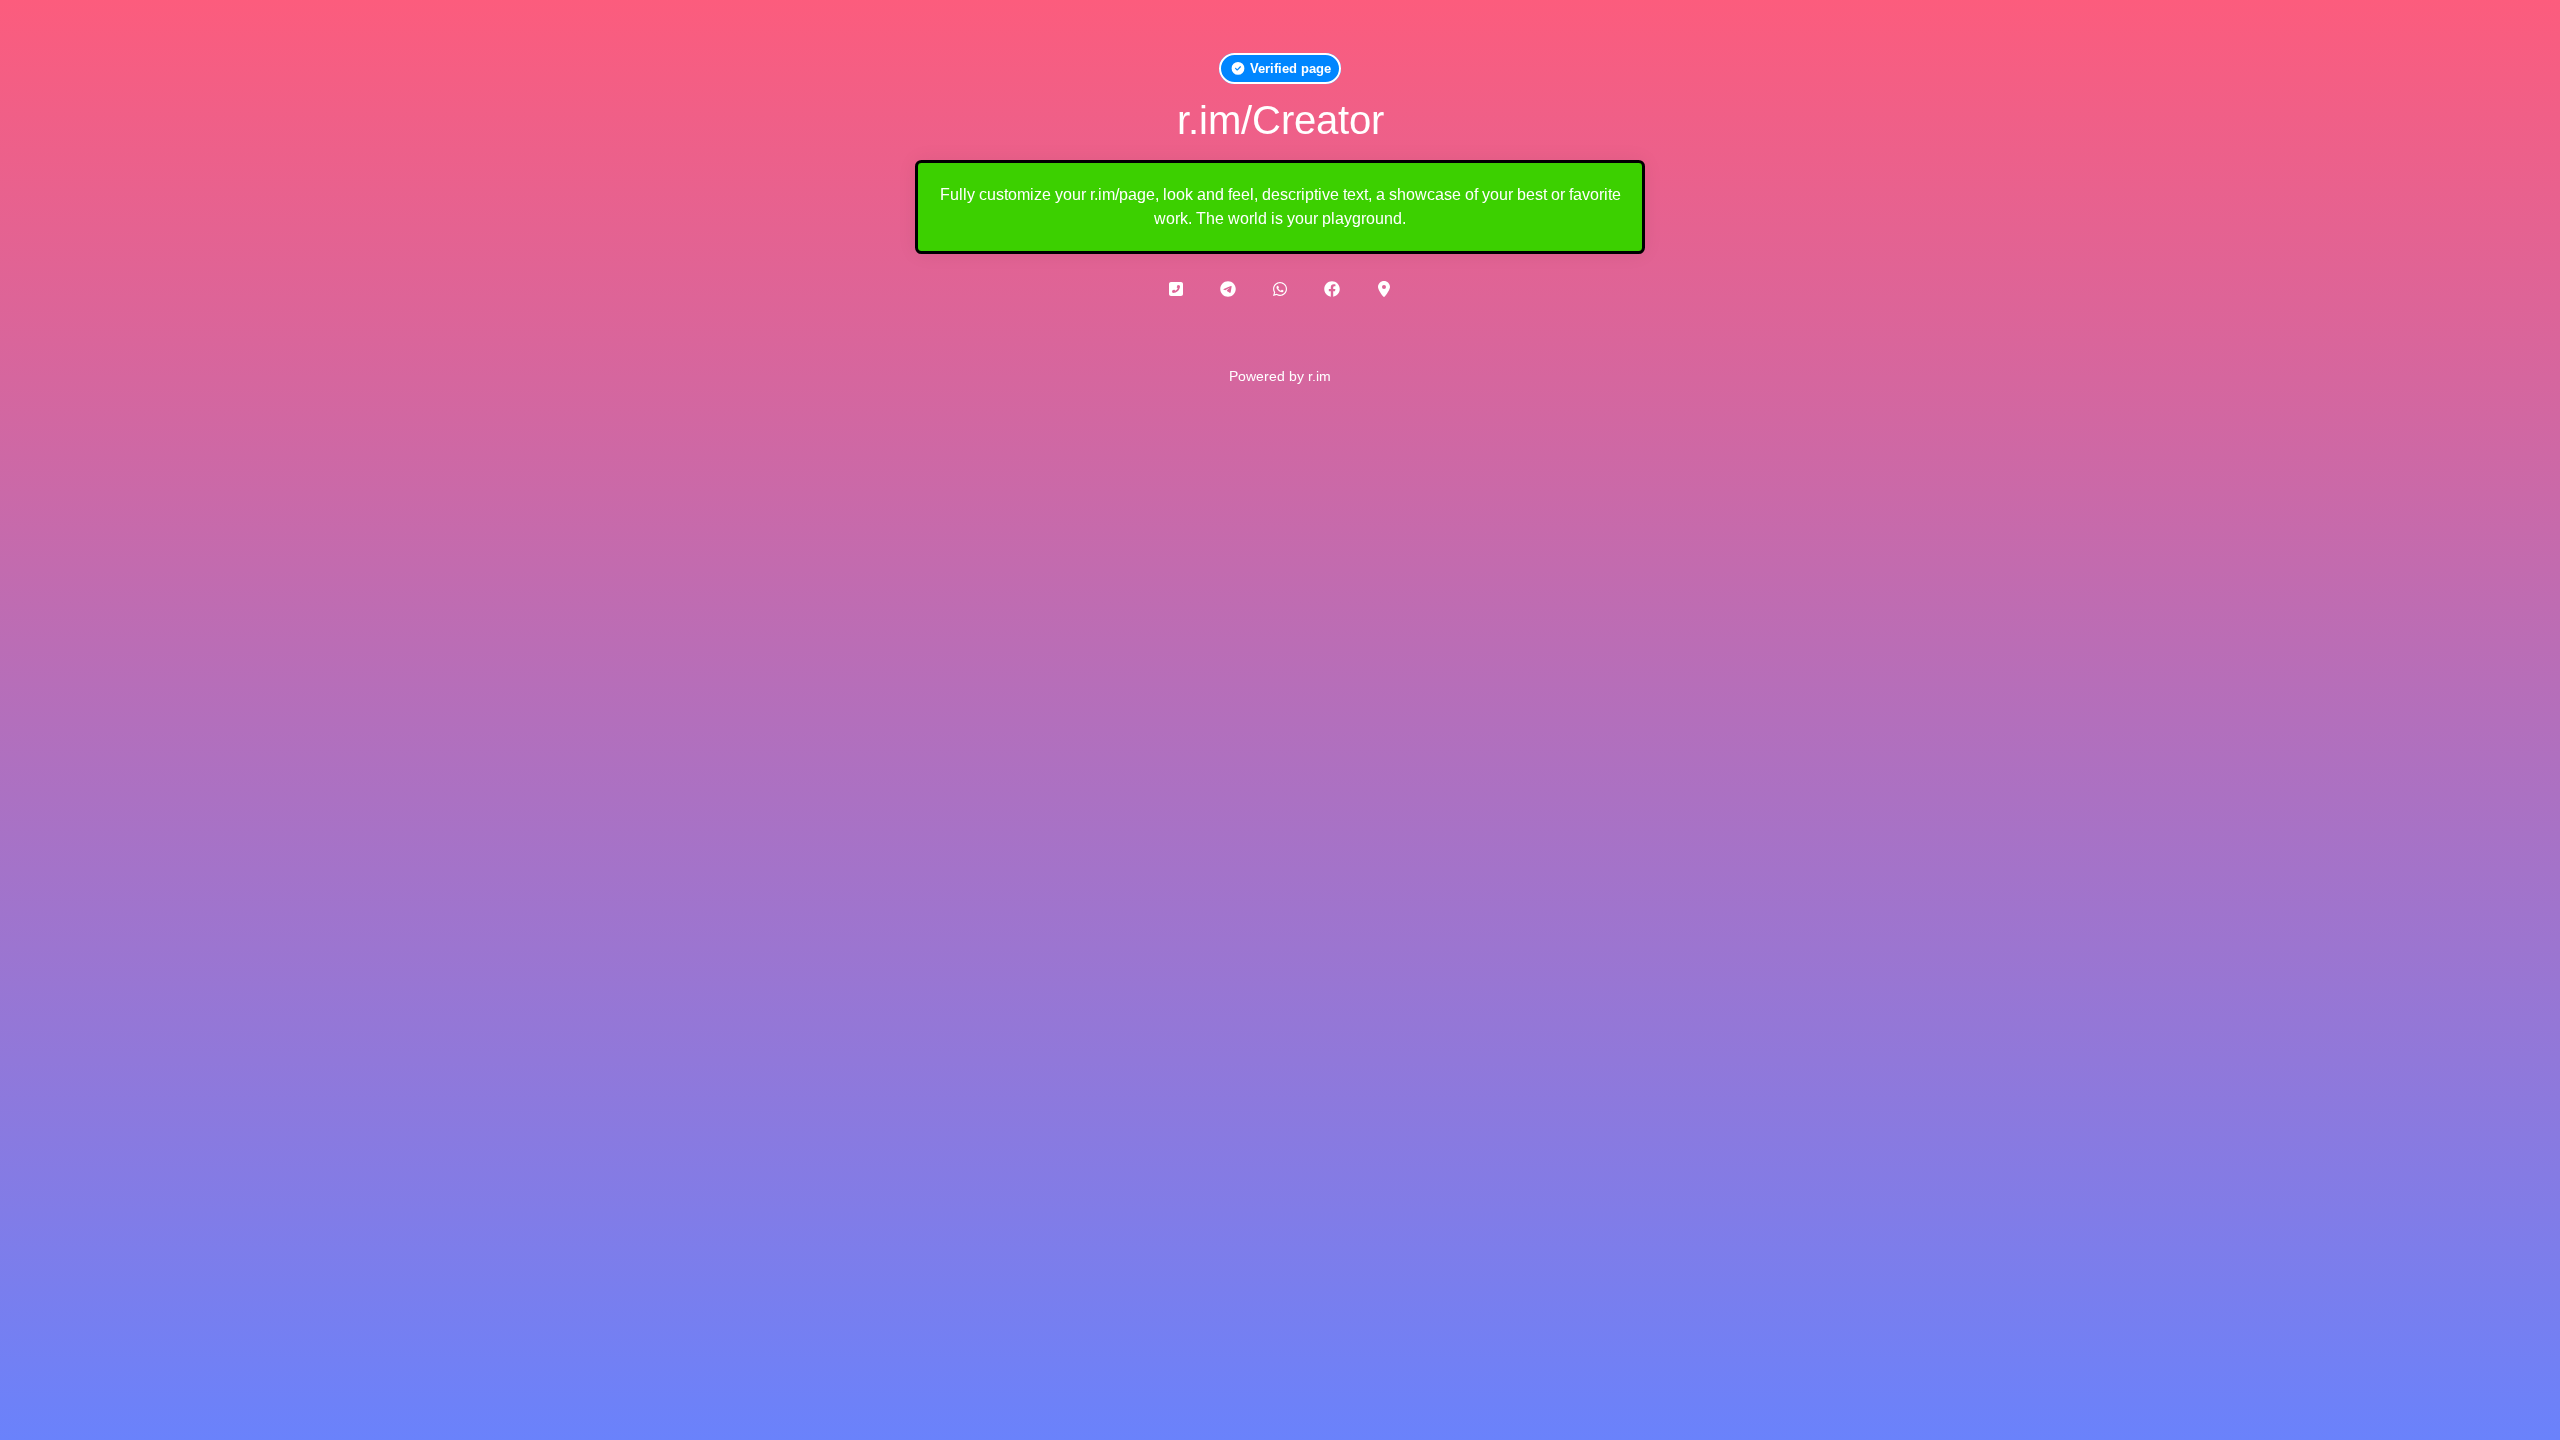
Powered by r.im (1280, 376)
